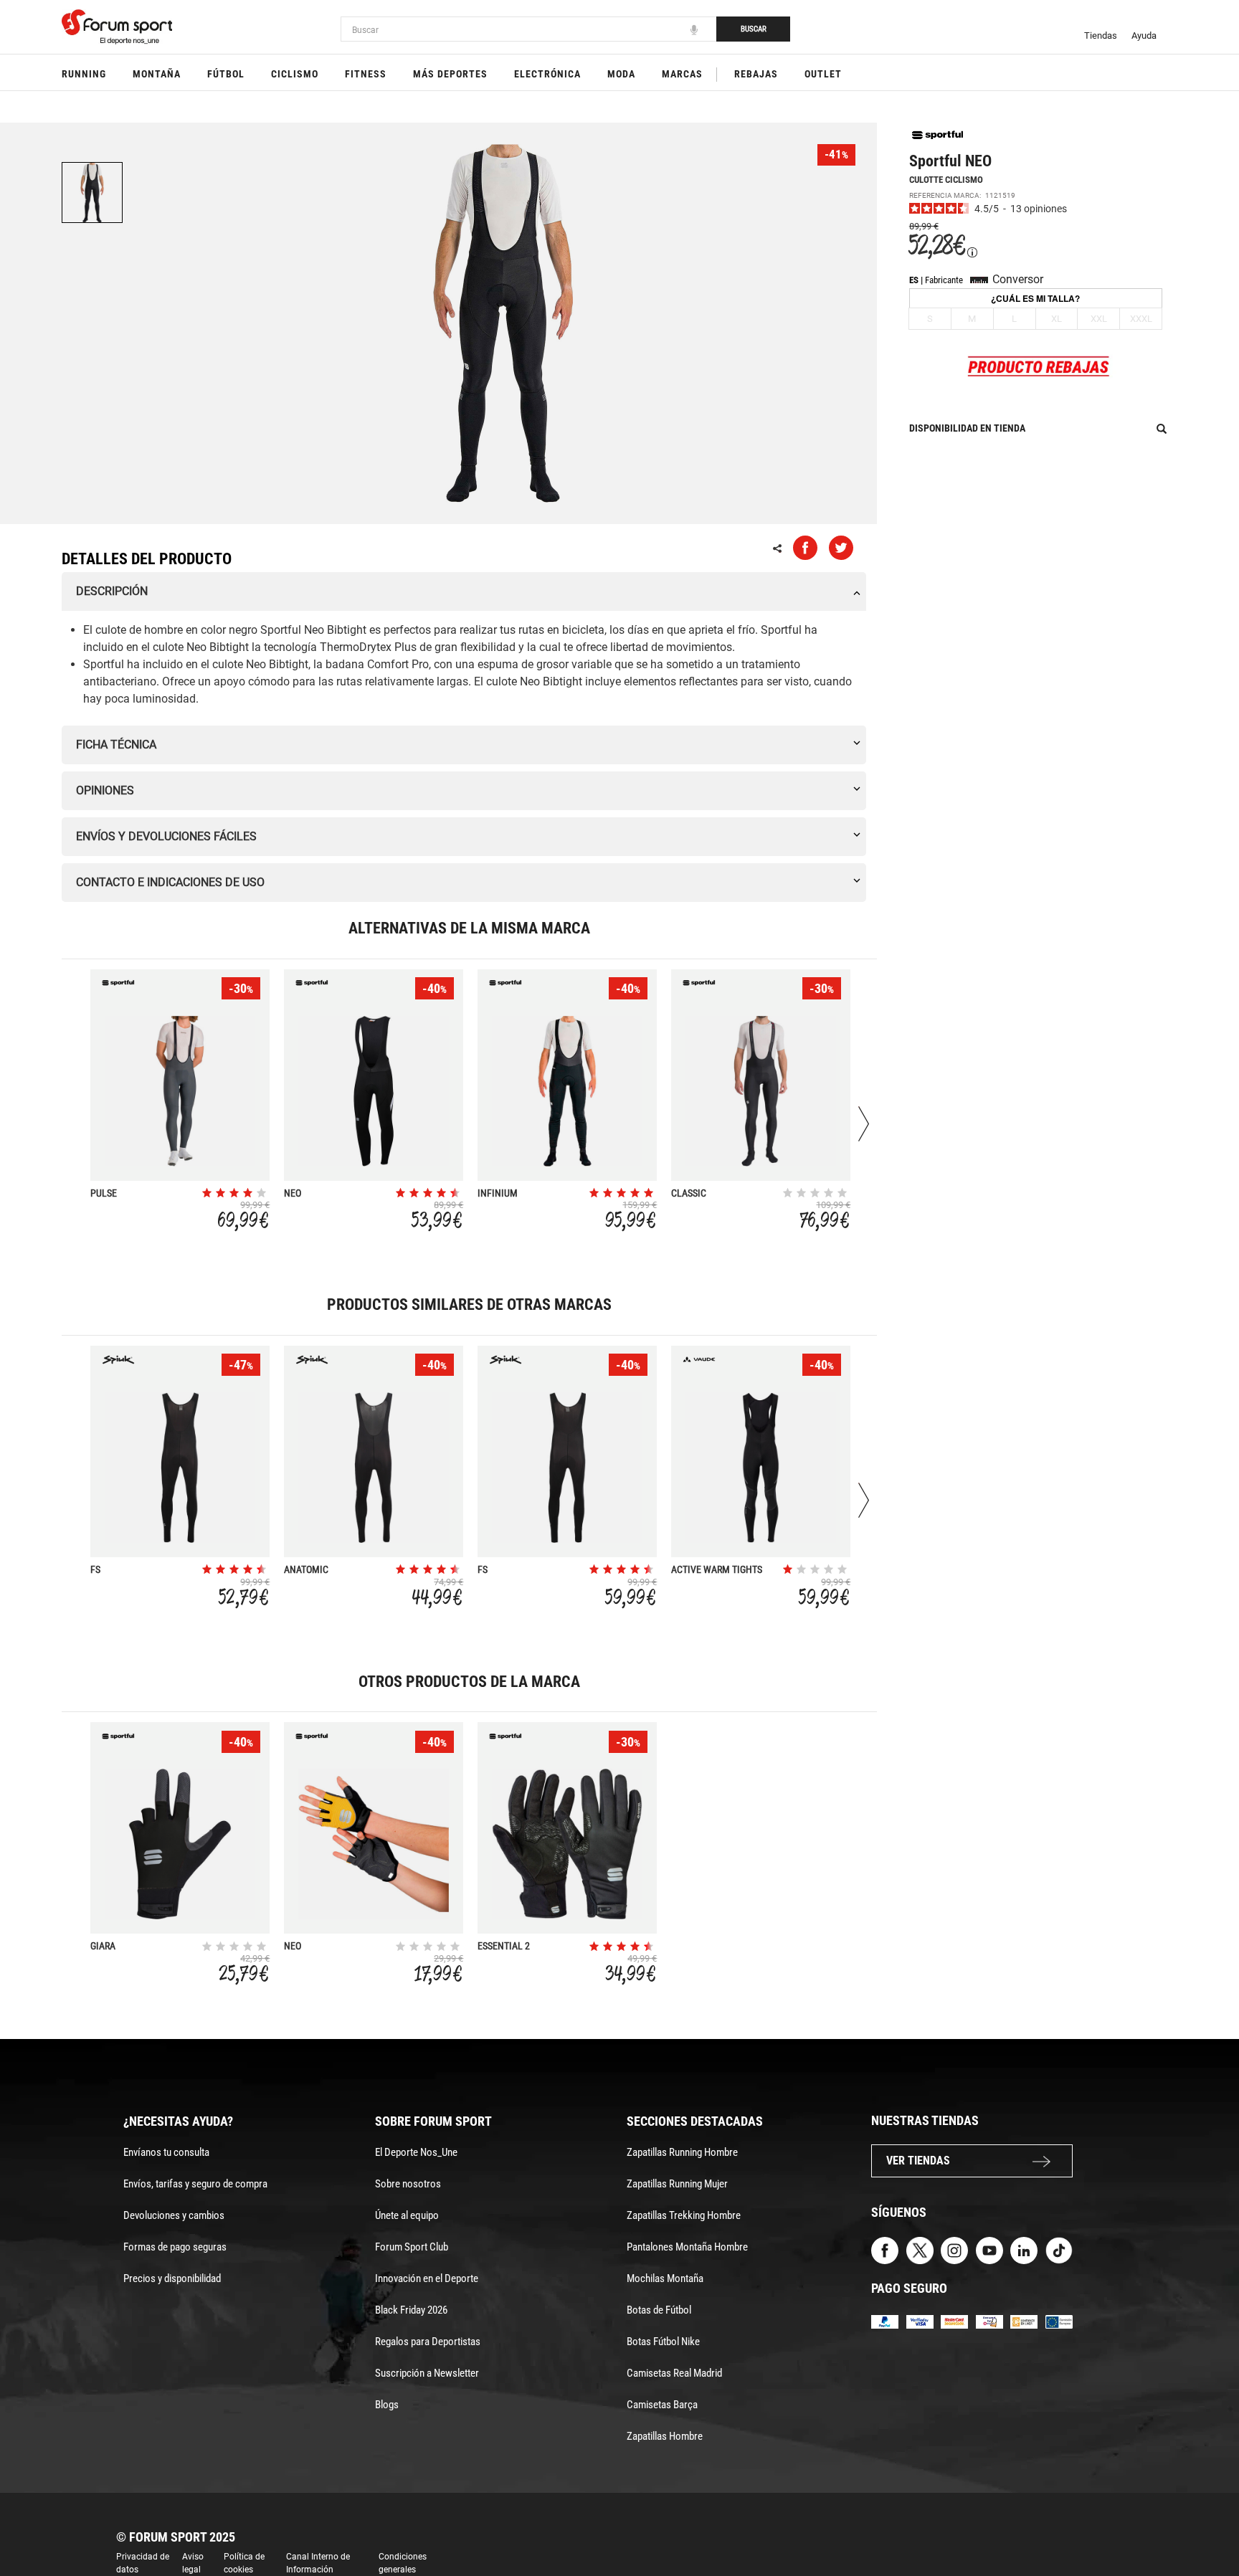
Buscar (754, 29)
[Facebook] (885, 2249)
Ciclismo (295, 74)
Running (84, 74)
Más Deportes (450, 74)
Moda (621, 74)
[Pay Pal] (885, 2321)
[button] (1207, 2524)
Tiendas (1101, 35)
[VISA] (920, 2321)
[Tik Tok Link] (1059, 2249)
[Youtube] (989, 2249)
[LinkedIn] (1024, 2249)
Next (864, 1124)
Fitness (366, 74)
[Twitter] (920, 2249)
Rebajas (756, 74)
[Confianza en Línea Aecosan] (1024, 2321)
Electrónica (547, 74)
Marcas (682, 74)
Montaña (157, 74)
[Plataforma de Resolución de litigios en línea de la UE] (1059, 2321)
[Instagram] (954, 2249)
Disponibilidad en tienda (967, 428)
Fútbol (226, 74)
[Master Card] (954, 2321)
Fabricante (944, 280)
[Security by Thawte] (989, 2321)
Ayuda (1144, 35)
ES (914, 280)
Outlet (823, 74)
